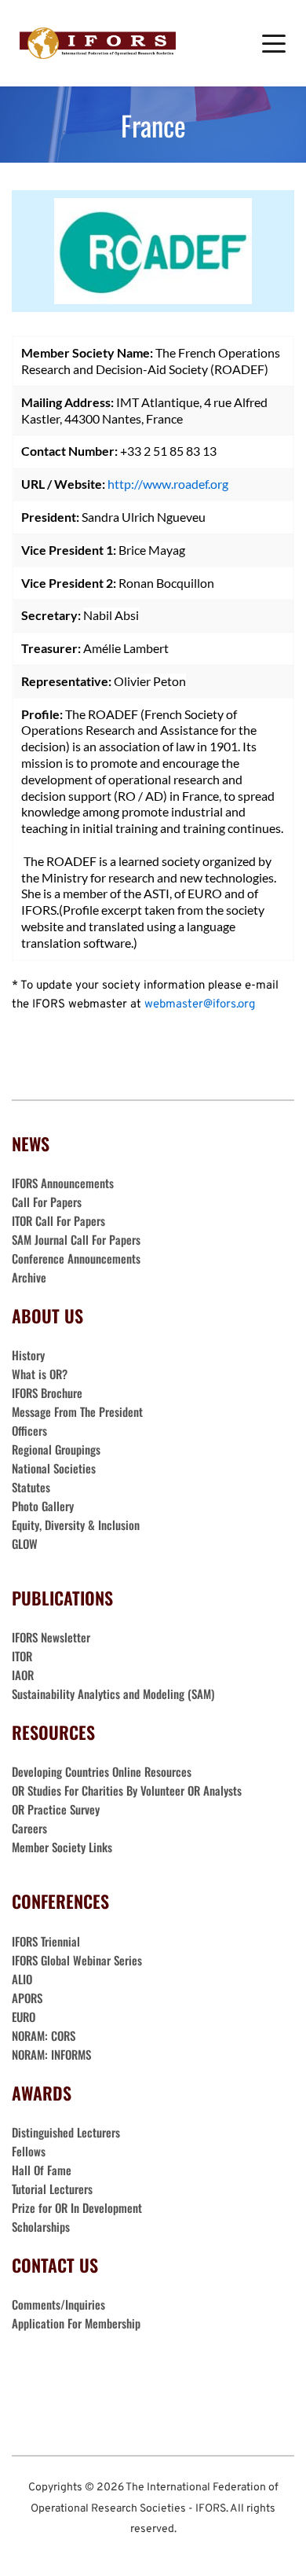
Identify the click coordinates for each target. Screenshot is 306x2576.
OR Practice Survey (56, 1809)
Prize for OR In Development (77, 2207)
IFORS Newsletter (51, 1637)
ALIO (22, 1979)
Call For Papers (47, 1202)
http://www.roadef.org (168, 484)
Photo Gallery (43, 1506)
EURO (24, 2016)
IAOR (23, 1675)
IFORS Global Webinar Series (77, 1960)
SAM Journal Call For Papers (78, 1239)
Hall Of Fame (42, 2170)
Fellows (29, 2151)
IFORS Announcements (63, 1183)
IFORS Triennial (46, 1941)
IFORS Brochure (47, 1393)
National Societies (54, 1468)
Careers (31, 1828)
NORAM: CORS (44, 2035)
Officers (29, 1430)
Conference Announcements (76, 1258)
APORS (27, 1998)
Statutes (31, 1487)
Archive (29, 1277)
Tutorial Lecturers (52, 2189)
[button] (274, 43)
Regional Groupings (56, 1449)
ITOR (22, 1656)
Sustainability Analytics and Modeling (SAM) (113, 1693)
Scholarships (41, 2226)
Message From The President (77, 1411)
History (28, 1355)
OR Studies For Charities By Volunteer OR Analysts (127, 1790)
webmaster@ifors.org (200, 1005)
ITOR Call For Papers (60, 1220)
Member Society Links (64, 1847)
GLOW (26, 1543)
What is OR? (40, 1374)
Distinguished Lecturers (66, 2132)
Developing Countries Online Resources (102, 1771)
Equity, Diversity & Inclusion (77, 1525)
